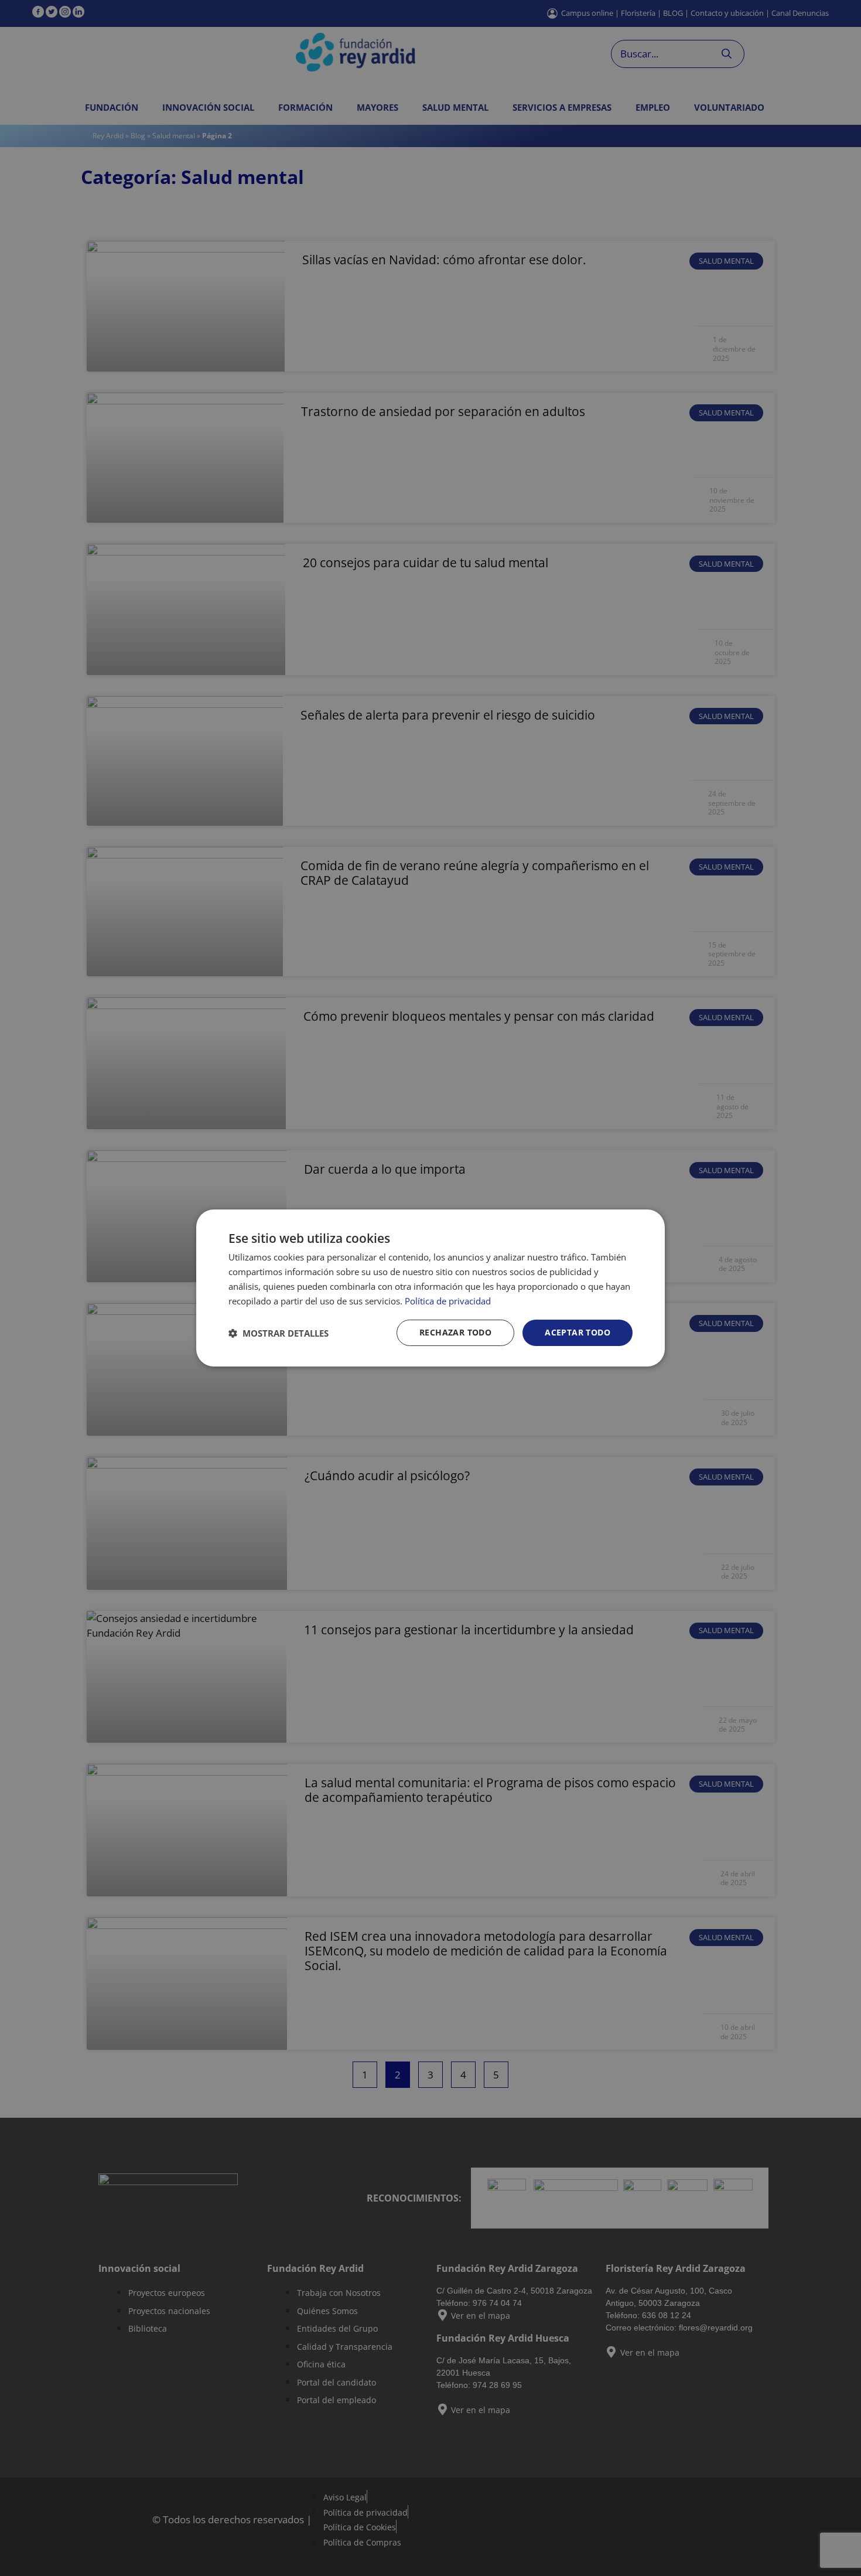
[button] (279, 1333)
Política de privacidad (448, 1301)
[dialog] (430, 1288)
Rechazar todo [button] (455, 1332)
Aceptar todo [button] (578, 1332)
